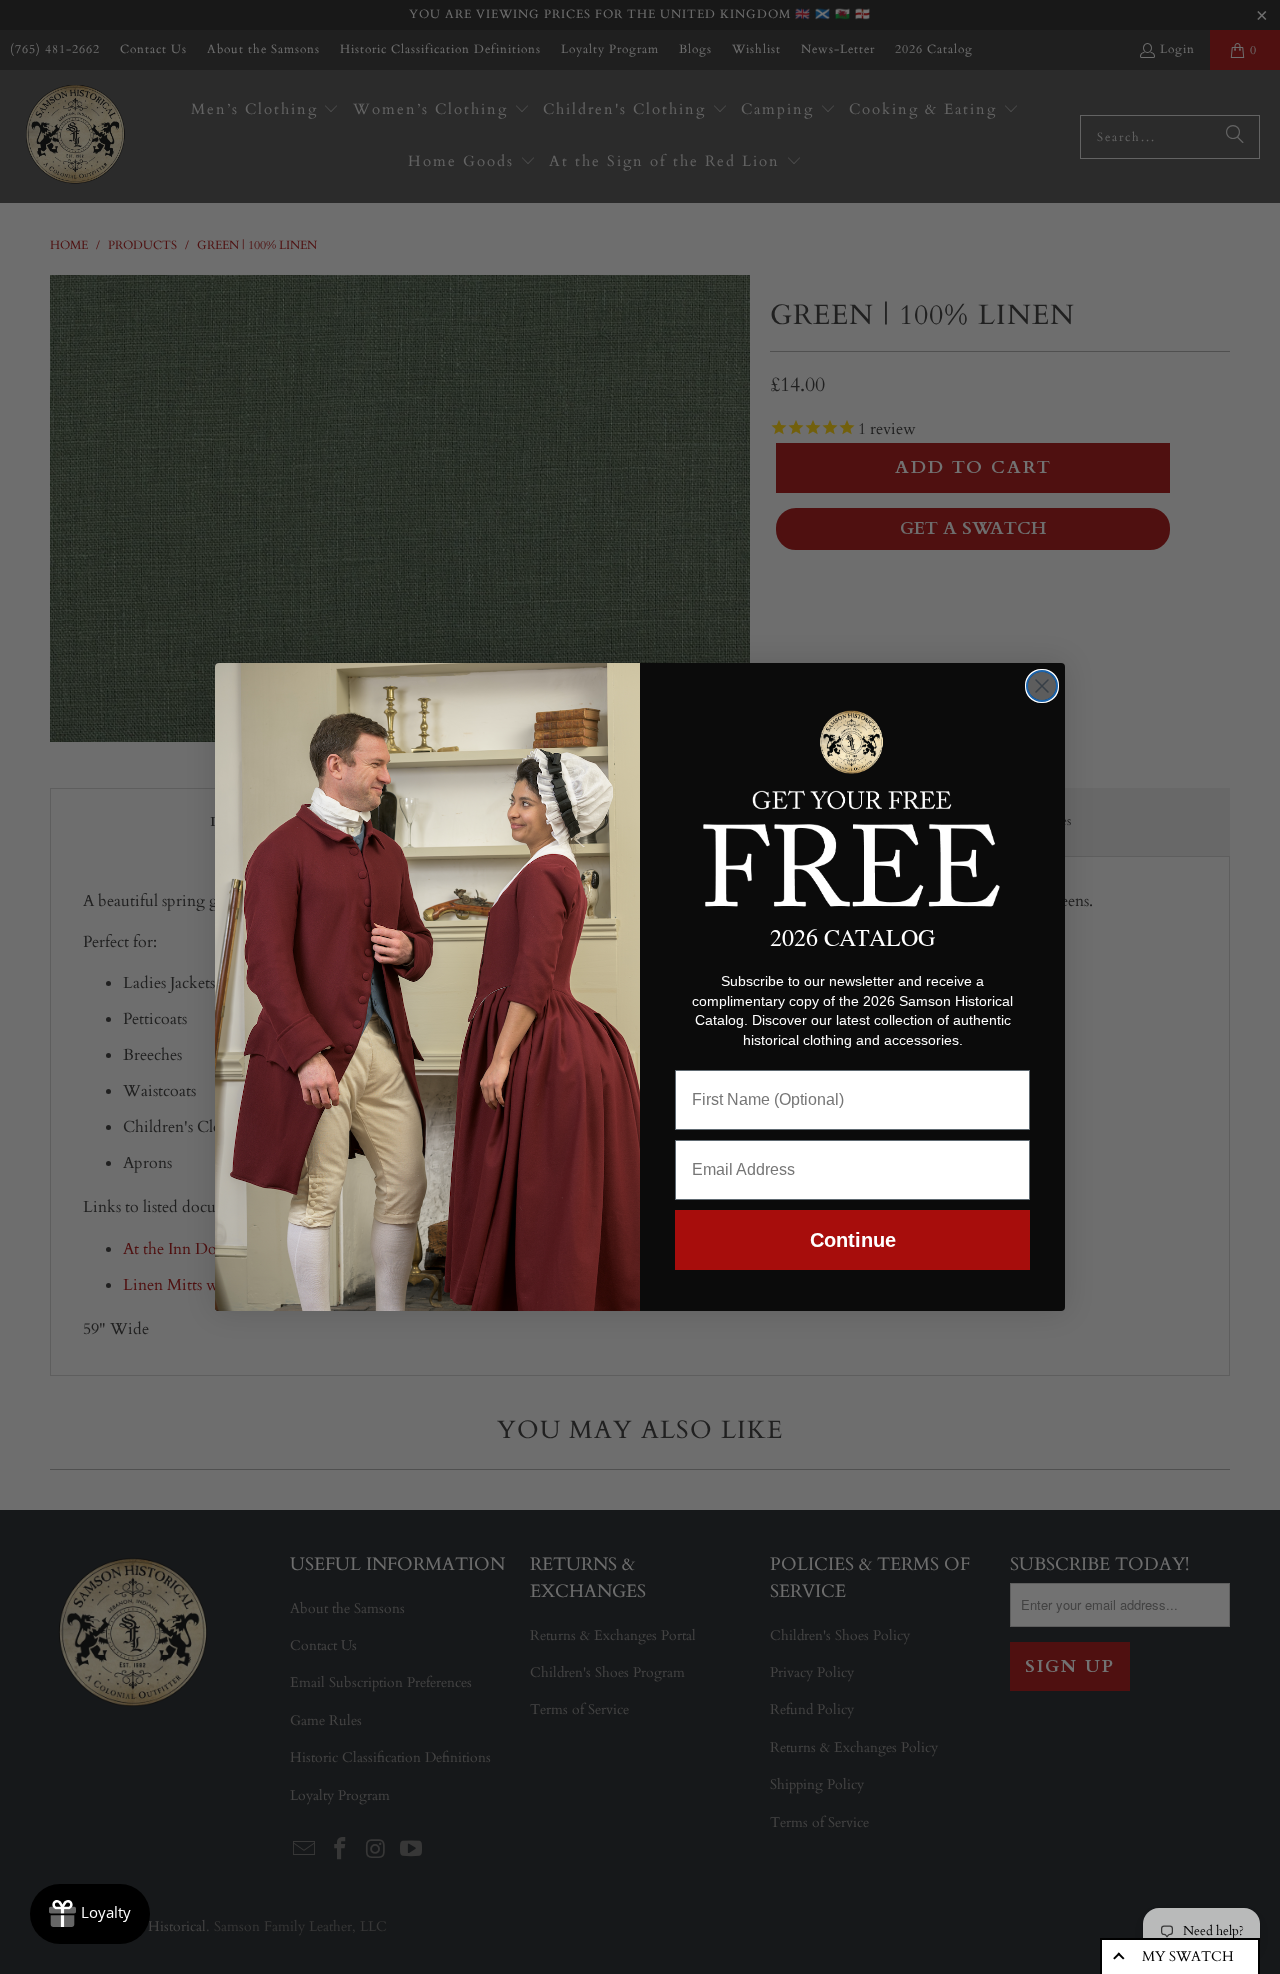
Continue (853, 1240)
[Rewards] (90, 1914)
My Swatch (1188, 1956)
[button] (852, 805)
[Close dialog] (1042, 686)
